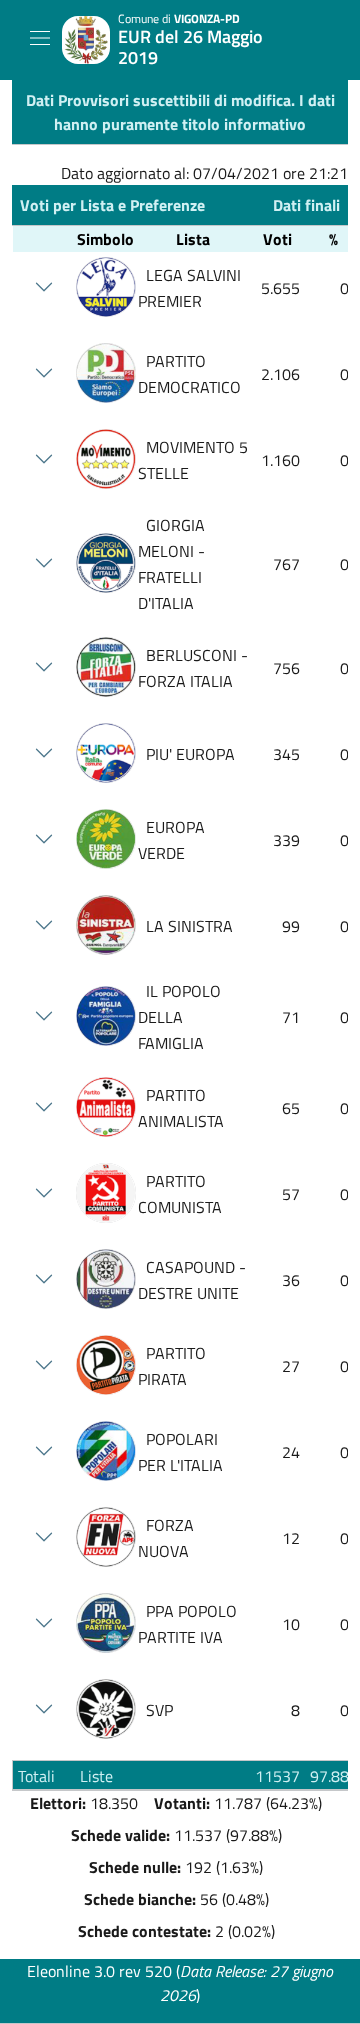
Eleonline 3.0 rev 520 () (180, 1983)
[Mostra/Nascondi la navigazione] (40, 38)
